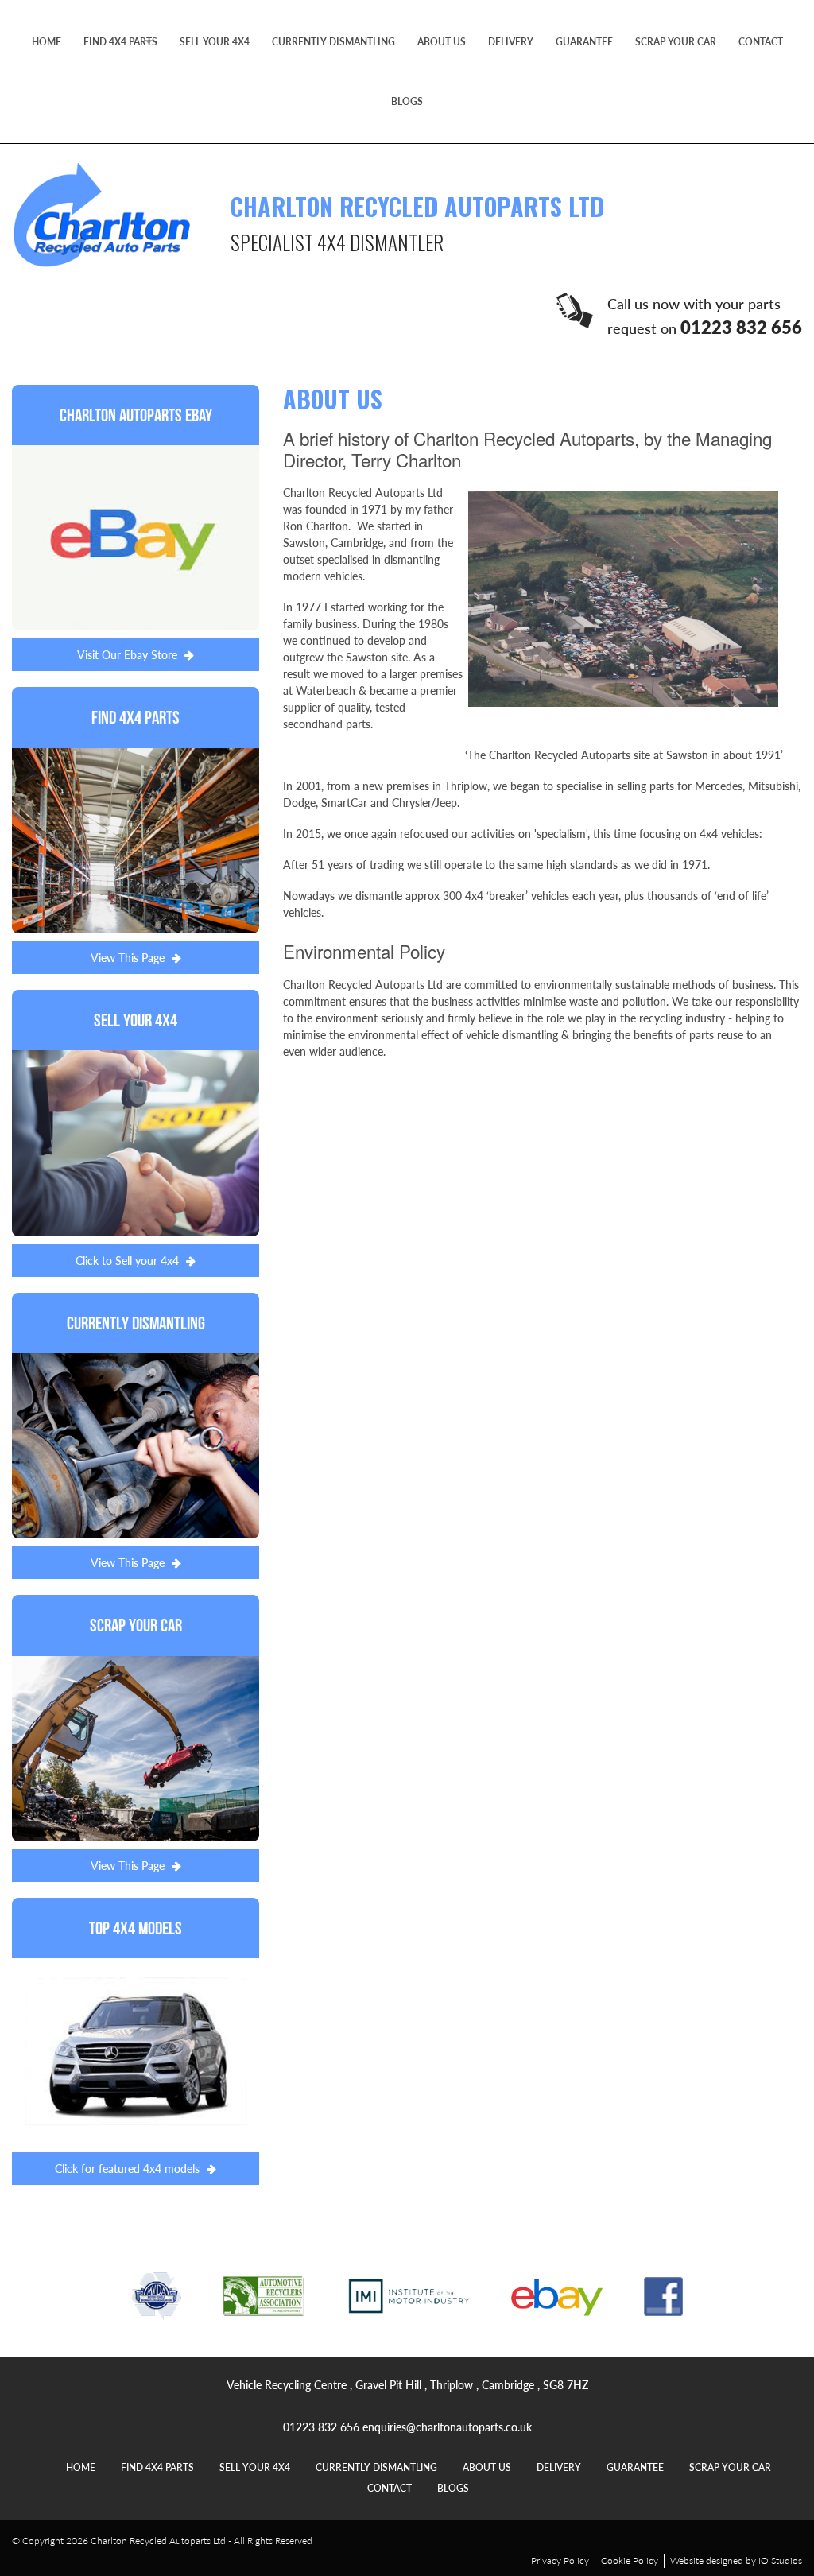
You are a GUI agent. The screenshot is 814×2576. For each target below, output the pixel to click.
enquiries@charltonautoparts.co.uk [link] (447, 2427)
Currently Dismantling (333, 42)
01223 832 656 (741, 327)
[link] (136, 528)
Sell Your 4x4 (215, 42)
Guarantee (584, 42)
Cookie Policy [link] (630, 2560)
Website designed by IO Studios (736, 2560)
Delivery (511, 42)
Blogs (407, 101)
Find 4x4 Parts (120, 42)
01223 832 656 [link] (321, 2427)
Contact (761, 42)
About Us (442, 42)
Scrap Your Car (676, 42)
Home (47, 42)
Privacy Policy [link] (560, 2560)
